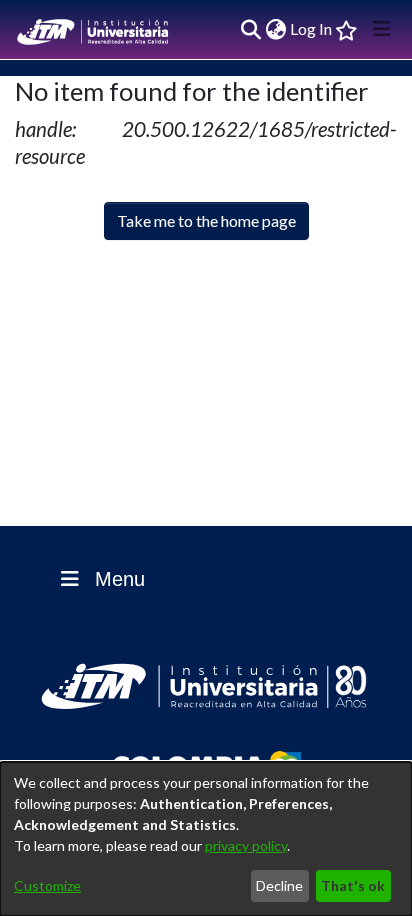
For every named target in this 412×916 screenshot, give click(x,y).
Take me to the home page (206, 220)
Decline (279, 885)
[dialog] (206, 839)
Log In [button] (312, 28)
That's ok (353, 885)
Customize (47, 885)
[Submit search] (250, 29)
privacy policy (246, 845)
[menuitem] (275, 29)
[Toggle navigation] (382, 29)
